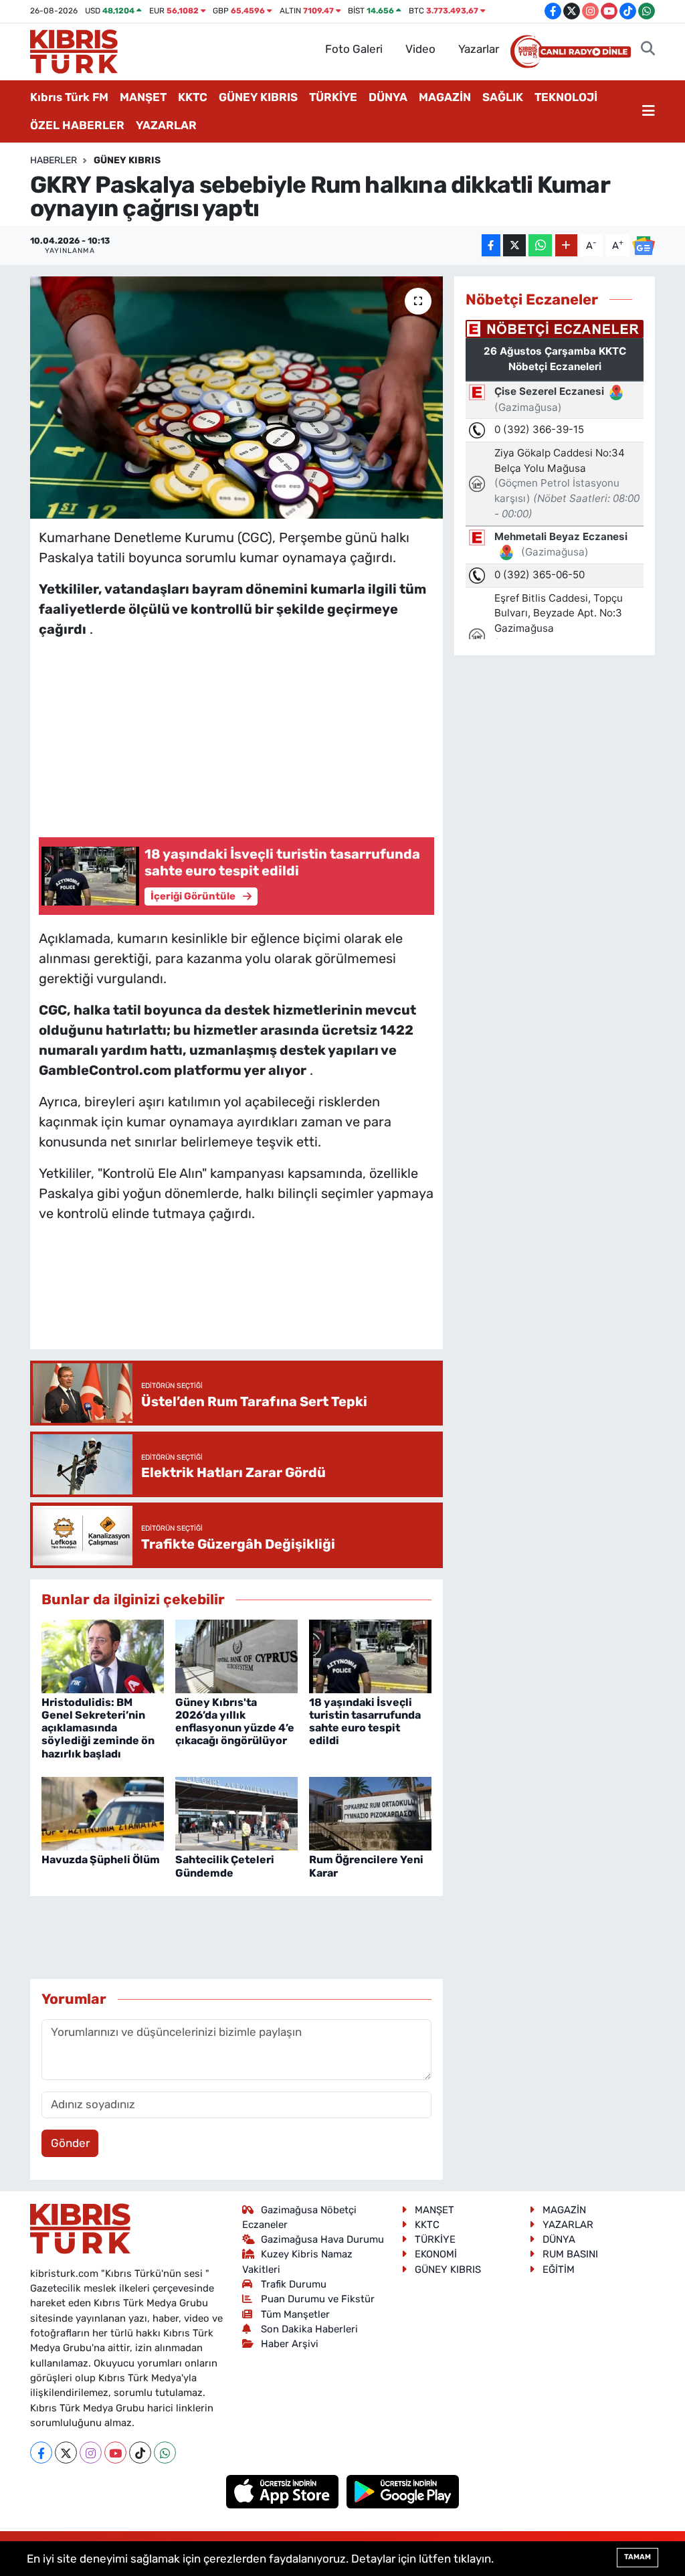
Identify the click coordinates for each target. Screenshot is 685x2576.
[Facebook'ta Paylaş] (491, 245)
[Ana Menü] (649, 112)
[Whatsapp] (165, 2453)
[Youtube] (115, 2453)
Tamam (638, 2557)
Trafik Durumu (294, 2284)
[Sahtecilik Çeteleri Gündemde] (236, 1813)
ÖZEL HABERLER (77, 125)
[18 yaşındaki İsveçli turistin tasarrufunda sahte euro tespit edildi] (370, 1655)
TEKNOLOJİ (566, 97)
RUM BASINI (570, 2254)
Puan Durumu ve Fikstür (318, 2299)
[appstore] (284, 2491)
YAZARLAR (166, 125)
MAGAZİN (445, 97)
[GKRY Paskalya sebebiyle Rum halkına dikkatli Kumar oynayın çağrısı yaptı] (236, 398)
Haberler (54, 160)
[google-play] (403, 2491)
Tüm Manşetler (295, 2314)
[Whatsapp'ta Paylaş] (540, 245)
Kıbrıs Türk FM (69, 97)
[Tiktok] (140, 2453)
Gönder (70, 2143)
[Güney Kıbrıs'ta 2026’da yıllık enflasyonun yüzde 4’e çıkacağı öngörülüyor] (236, 1655)
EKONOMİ (436, 2254)
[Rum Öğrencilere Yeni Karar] (370, 1813)
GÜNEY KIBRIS (258, 97)
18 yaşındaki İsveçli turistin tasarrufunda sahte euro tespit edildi (365, 1722)
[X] (66, 2453)
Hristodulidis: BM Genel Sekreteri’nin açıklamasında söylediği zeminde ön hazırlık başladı (98, 1728)
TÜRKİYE (333, 97)
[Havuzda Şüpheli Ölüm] (103, 1813)
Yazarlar (479, 49)
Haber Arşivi (290, 2344)
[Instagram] (91, 2453)
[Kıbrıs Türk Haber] (74, 50)
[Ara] (648, 50)
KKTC (193, 97)
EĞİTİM (559, 2269)
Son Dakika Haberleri (309, 2329)
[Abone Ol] (644, 246)
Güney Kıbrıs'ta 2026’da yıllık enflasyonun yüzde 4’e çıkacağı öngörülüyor (235, 1722)
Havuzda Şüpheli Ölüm (101, 1860)
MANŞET (143, 97)
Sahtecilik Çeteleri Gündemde (225, 1866)
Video (420, 49)
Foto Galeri (354, 49)
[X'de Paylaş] (514, 245)
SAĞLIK (503, 97)
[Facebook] (41, 2453)
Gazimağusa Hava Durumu (322, 2239)
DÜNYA (388, 97)
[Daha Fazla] (566, 245)
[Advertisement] (236, 734)
